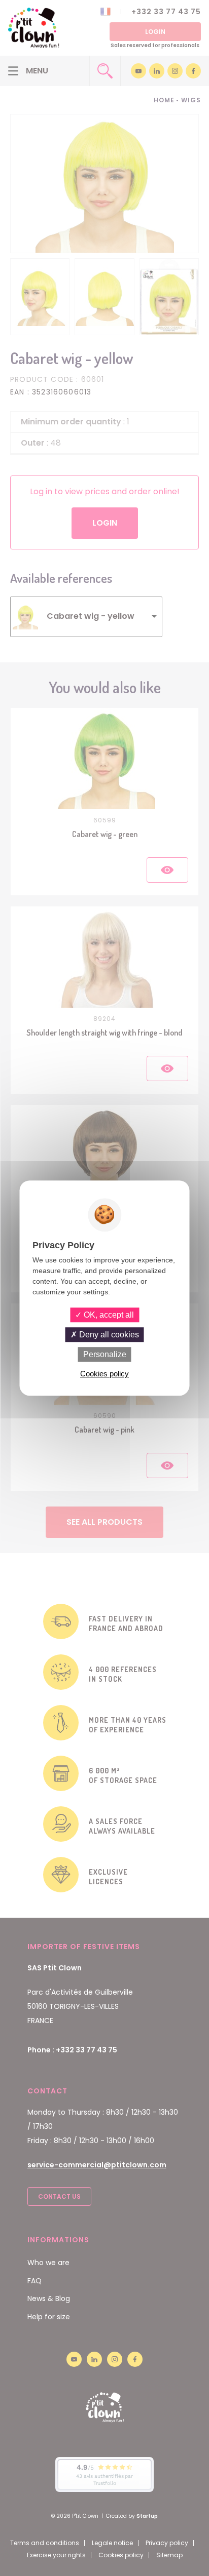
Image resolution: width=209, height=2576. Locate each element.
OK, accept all (108, 1315)
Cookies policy (104, 1374)
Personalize (105, 1354)
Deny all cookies (108, 1335)
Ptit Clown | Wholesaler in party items (33, 28)
